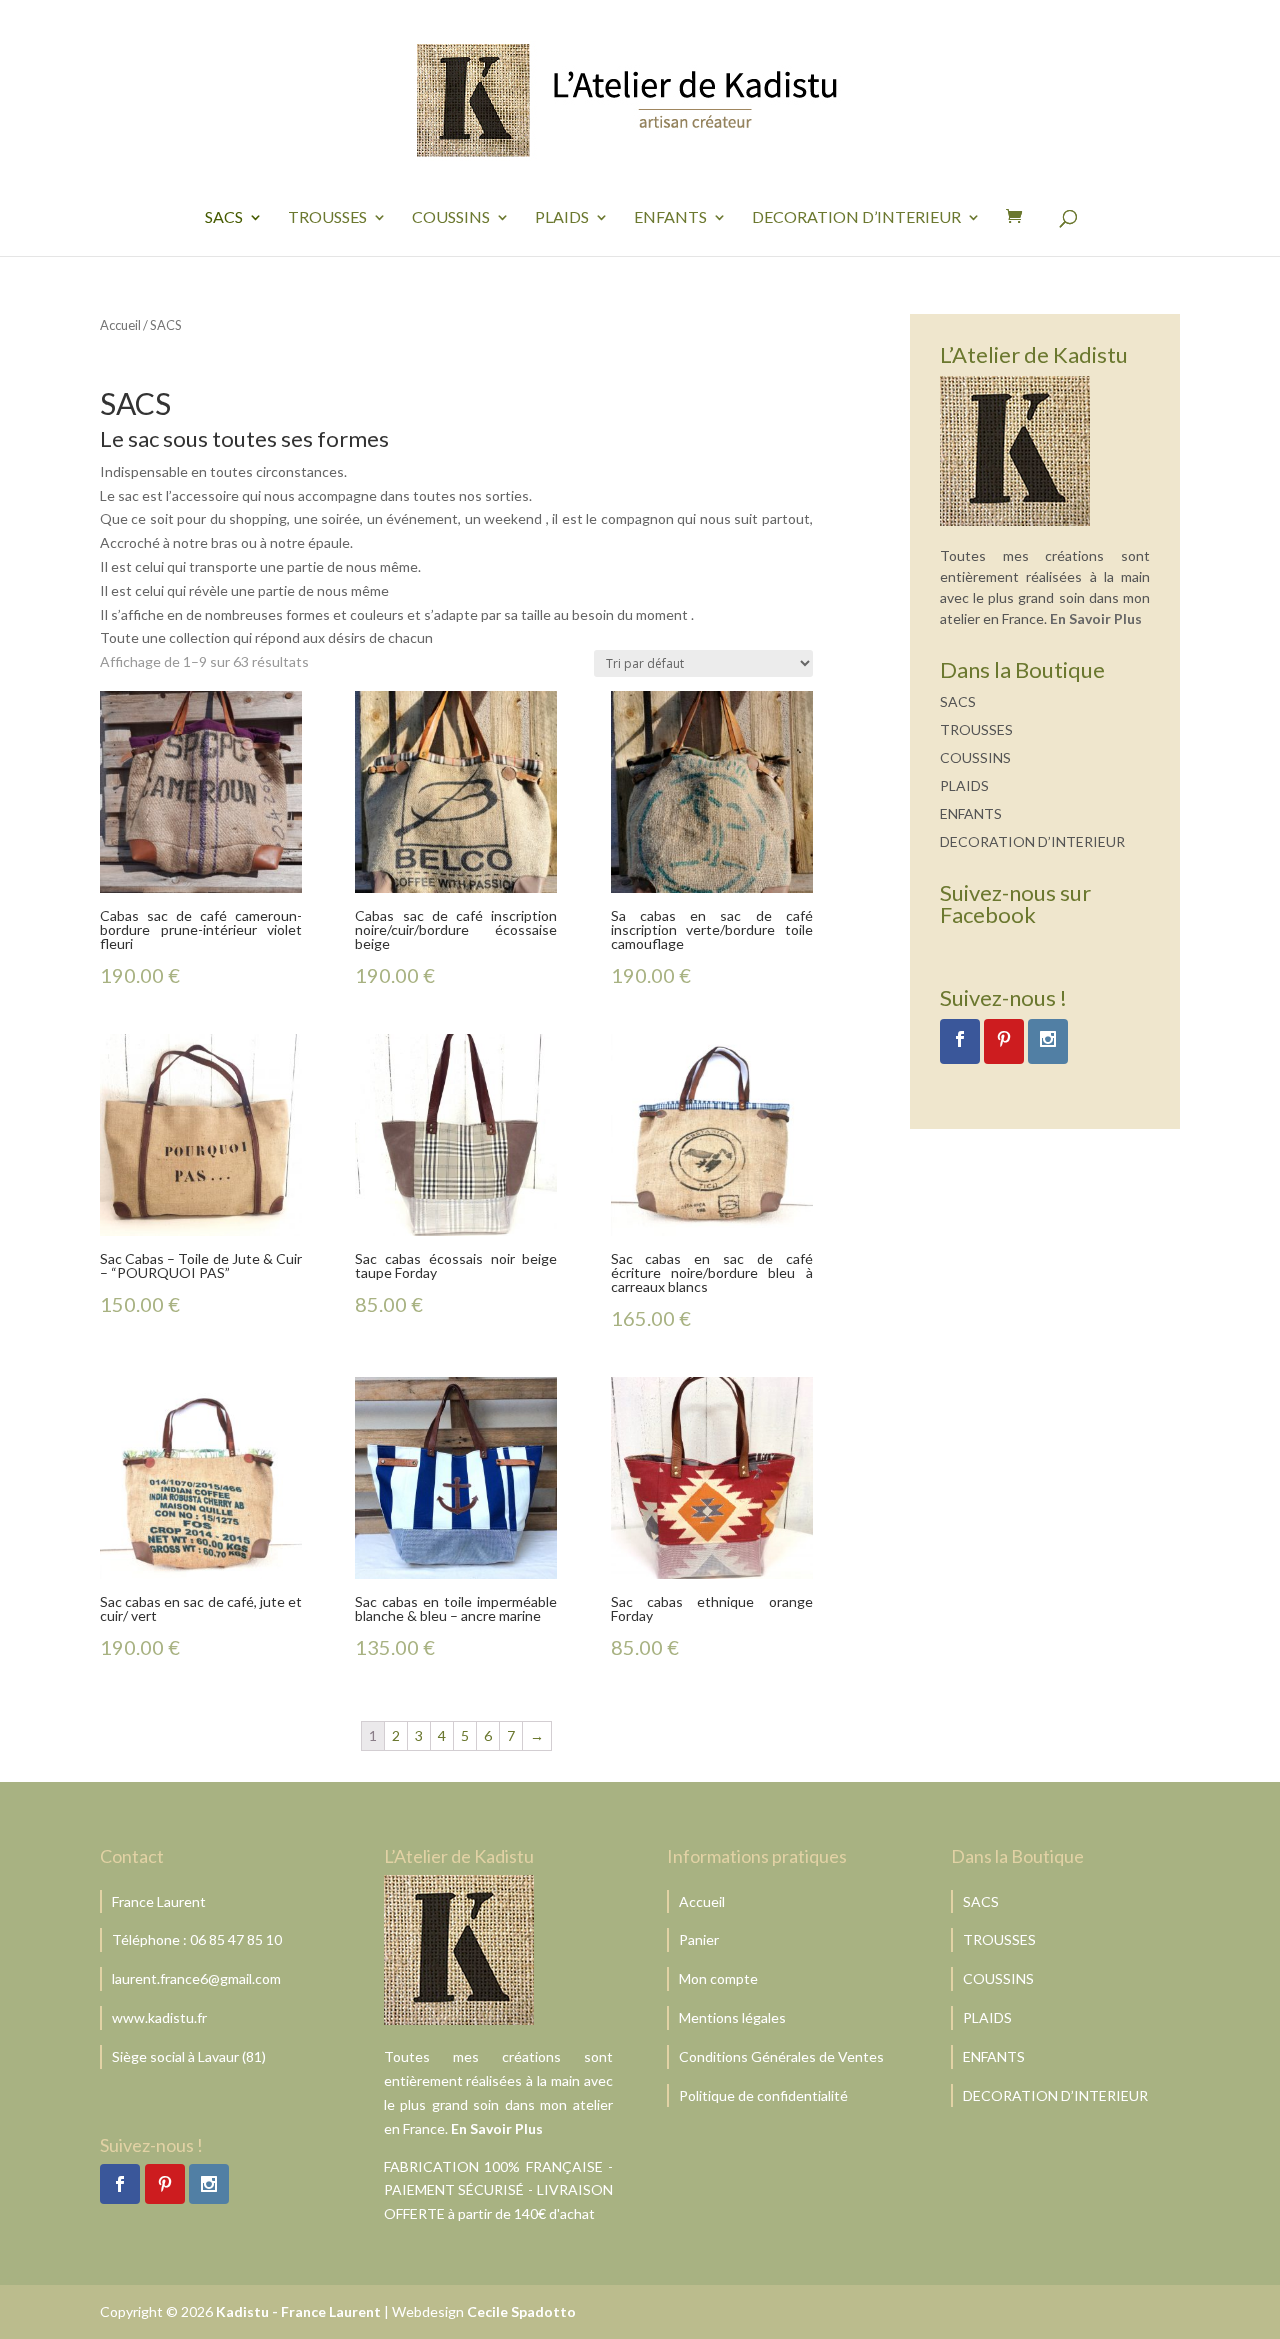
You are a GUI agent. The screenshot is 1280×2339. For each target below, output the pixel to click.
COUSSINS (451, 218)
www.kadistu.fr (159, 2017)
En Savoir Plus (1096, 618)
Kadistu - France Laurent (298, 2311)
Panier (699, 1939)
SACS (224, 218)
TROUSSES (327, 218)
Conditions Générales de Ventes (781, 2056)
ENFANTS (670, 218)
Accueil (120, 325)
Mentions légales (732, 2017)
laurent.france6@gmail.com (196, 1978)
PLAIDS (562, 218)
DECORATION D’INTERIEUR (856, 218)
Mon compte (718, 1978)
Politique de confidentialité (763, 2095)
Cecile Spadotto (521, 2311)
